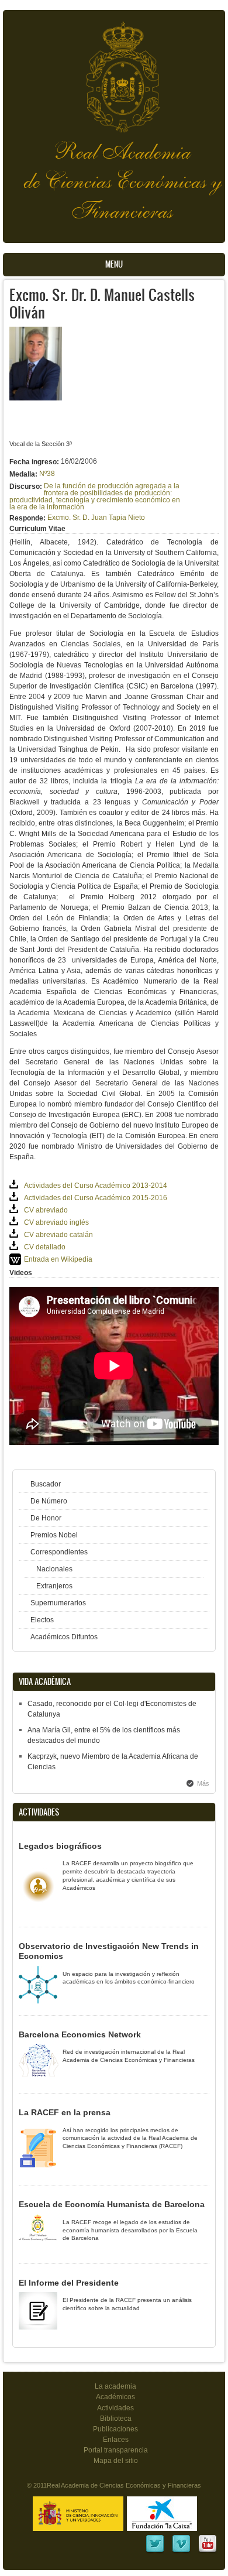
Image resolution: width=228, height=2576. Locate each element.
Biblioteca (116, 2419)
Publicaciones (115, 2429)
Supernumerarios (58, 1603)
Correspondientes (59, 1552)
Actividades (115, 2408)
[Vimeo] (181, 2551)
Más (203, 1783)
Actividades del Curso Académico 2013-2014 (96, 1186)
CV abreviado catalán (58, 1235)
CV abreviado (46, 1210)
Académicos (115, 2397)
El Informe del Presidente (69, 2283)
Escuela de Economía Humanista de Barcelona (112, 2204)
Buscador (46, 1484)
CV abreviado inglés (56, 1222)
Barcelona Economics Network (80, 2034)
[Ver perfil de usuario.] (36, 398)
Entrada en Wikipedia (58, 1259)
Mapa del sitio (116, 2461)
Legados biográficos (60, 1846)
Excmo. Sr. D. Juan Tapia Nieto (96, 518)
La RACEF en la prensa (65, 2112)
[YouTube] (208, 2551)
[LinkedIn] (155, 2551)
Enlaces (116, 2440)
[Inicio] (114, 71)
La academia (115, 2386)
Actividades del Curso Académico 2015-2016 (96, 1198)
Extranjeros (54, 1586)
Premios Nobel (54, 1535)
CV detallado (45, 1247)
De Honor (46, 1518)
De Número (49, 1501)
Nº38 (47, 474)
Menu (114, 264)
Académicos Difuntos (64, 1637)
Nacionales (54, 1569)
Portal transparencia (116, 2450)
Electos (42, 1620)
